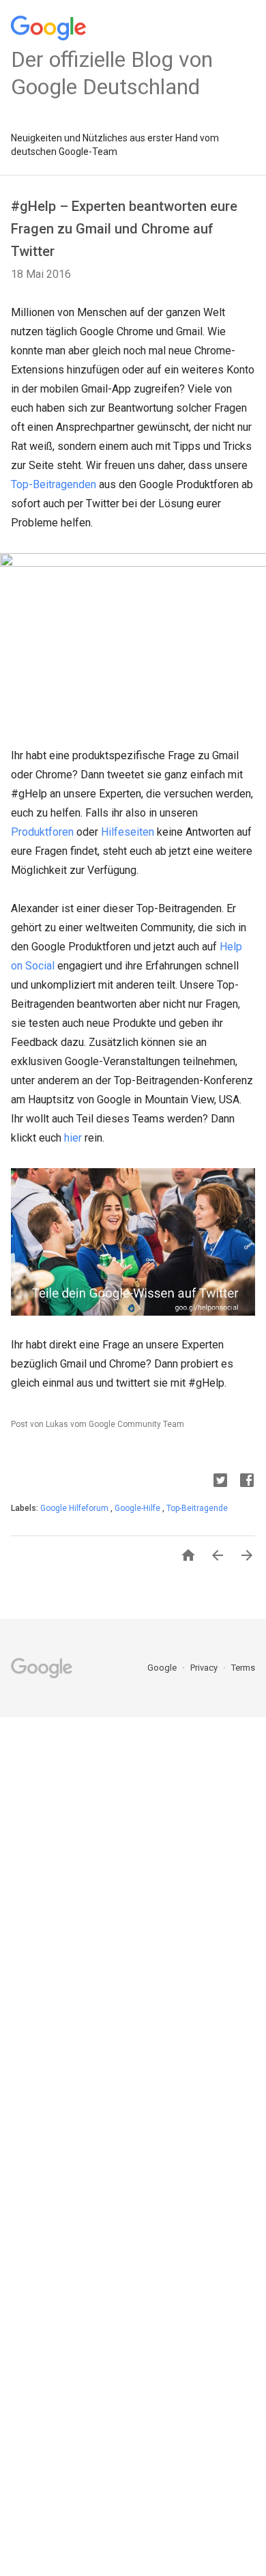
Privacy (205, 1668)
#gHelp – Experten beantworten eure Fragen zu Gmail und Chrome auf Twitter (124, 229)
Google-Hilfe (138, 1508)
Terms (243, 1668)
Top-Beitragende (197, 1508)
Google (163, 1668)
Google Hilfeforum (75, 1508)
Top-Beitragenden (54, 484)
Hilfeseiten (128, 832)
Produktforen (42, 832)
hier (73, 1138)
